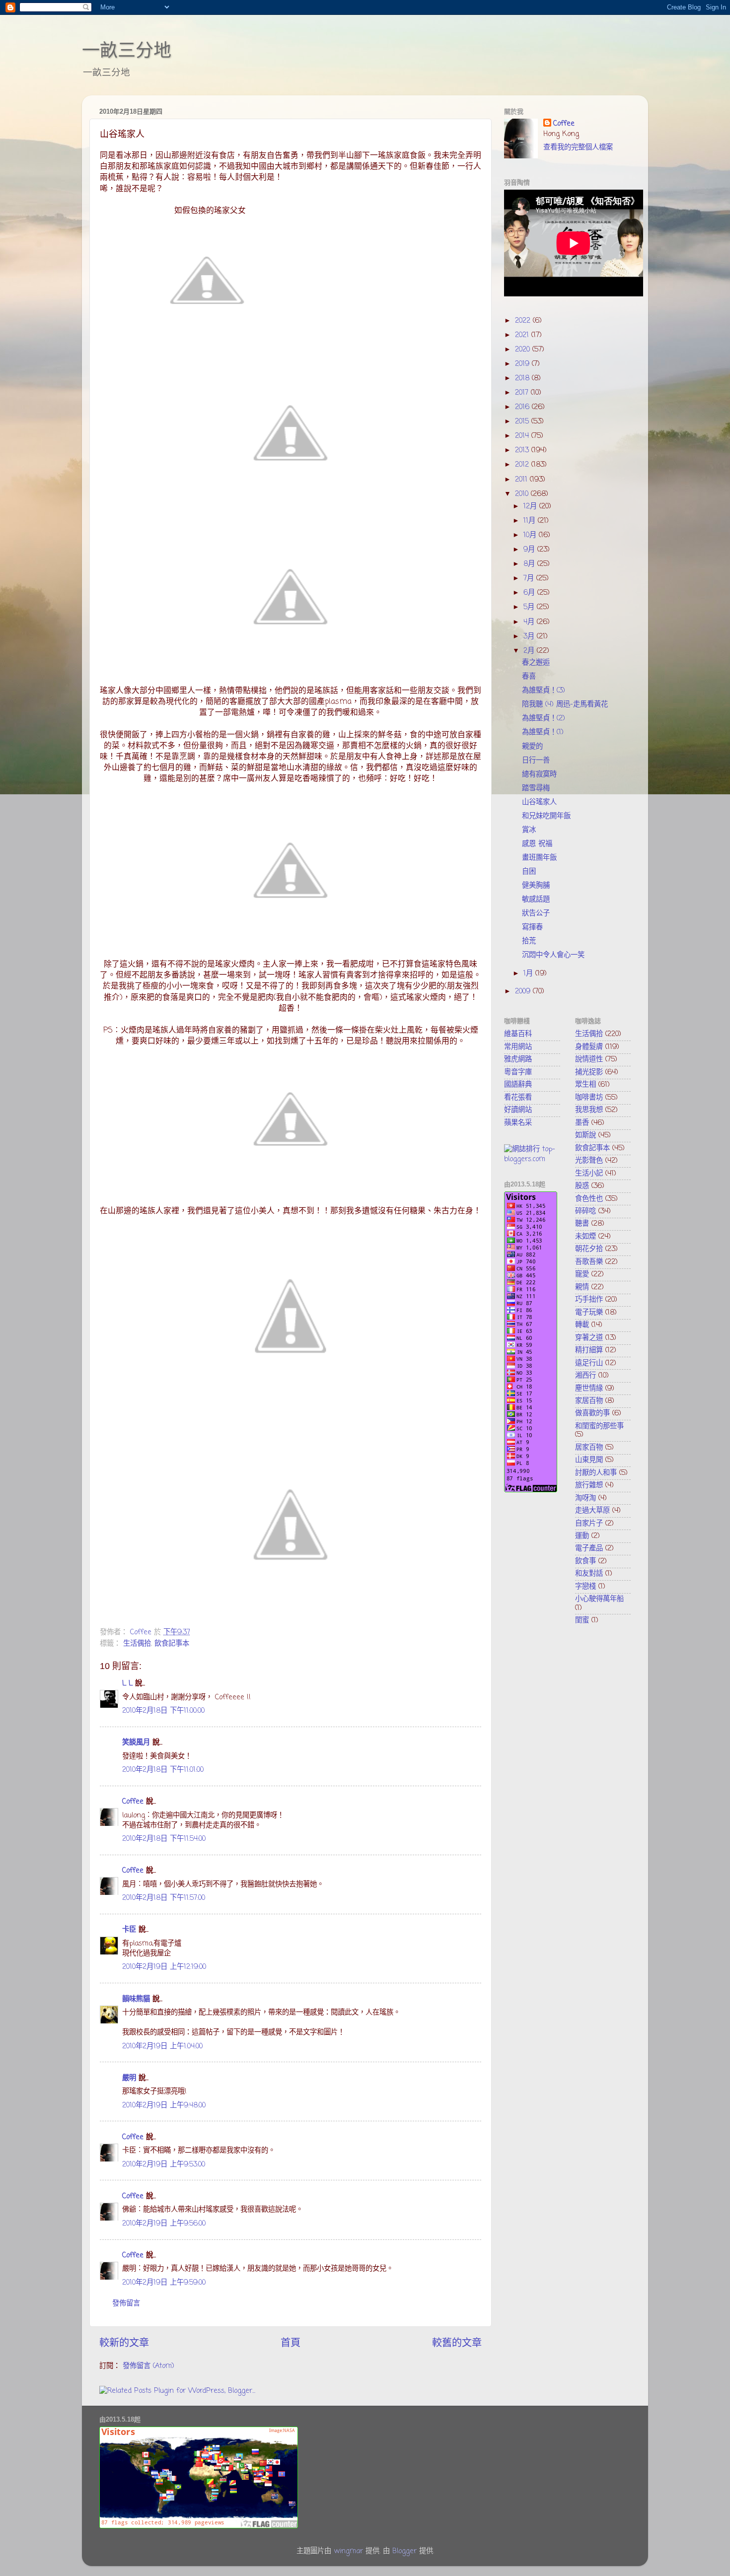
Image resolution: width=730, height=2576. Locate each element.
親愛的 (532, 747)
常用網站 (518, 1047)
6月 (530, 593)
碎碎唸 (585, 1211)
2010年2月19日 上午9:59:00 (164, 2283)
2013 (523, 450)
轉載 (582, 1325)
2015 (523, 421)
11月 (531, 521)
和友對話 (589, 1574)
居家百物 (589, 1448)
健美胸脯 (536, 886)
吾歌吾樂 (589, 1262)
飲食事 (585, 1561)
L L (127, 1683)
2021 (523, 335)
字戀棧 (585, 1587)
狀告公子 (536, 913)
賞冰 (529, 830)
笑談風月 (136, 1742)
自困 (529, 872)
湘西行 (585, 1376)
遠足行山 (589, 1363)
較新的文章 (124, 2343)
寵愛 (582, 1274)
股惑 (582, 1186)
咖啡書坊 (589, 1098)
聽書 (582, 1224)
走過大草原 (592, 1511)
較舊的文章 (457, 2343)
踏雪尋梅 (536, 788)
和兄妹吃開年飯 (546, 816)
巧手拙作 (589, 1300)
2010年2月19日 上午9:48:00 (164, 2105)
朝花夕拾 (589, 1249)
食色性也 (589, 1199)
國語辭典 (518, 1085)
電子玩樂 (589, 1313)
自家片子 (589, 1524)
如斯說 (585, 1135)
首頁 (291, 2343)
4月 (530, 622)
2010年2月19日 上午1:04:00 (162, 2046)
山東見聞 (589, 1460)
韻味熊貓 (136, 1999)
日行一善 (536, 761)
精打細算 (589, 1350)
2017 (523, 393)
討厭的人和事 (596, 1473)
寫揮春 (532, 927)
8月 (530, 564)
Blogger (404, 2551)
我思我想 (589, 1110)
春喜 (529, 677)
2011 (522, 480)
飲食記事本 (172, 1644)
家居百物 (589, 1401)
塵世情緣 (589, 1389)
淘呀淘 (585, 1498)
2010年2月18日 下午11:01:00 (163, 1770)
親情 (582, 1287)
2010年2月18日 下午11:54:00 (164, 1839)
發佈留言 (126, 2303)
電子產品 (589, 1548)
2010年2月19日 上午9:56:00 (164, 2224)
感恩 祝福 (537, 844)
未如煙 (585, 1237)
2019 (523, 364)
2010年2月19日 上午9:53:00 (164, 2164)
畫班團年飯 (539, 858)
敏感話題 (536, 900)
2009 (524, 991)
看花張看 (518, 1098)
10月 (531, 535)
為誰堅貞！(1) (543, 732)
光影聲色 (589, 1161)
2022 (524, 321)
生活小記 (589, 1174)
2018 (523, 378)
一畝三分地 (127, 50)
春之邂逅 (536, 663)
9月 (530, 550)
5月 (530, 607)
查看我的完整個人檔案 (578, 147)
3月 (530, 636)
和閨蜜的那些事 (599, 1426)
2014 (523, 436)
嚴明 (129, 2078)
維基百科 (518, 1034)
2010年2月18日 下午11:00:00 (163, 1711)
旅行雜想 (589, 1485)
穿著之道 (589, 1338)
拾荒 (529, 941)
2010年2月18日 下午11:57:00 (164, 1898)
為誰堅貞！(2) (544, 718)
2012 (523, 465)
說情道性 (589, 1059)
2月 (530, 651)
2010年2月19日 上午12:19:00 (164, 1967)
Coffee (133, 1802)
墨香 (582, 1123)
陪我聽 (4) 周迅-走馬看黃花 (565, 704)
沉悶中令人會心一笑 (553, 955)
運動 (582, 1536)
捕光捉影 (589, 1072)
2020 (524, 349)
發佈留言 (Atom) (148, 2366)
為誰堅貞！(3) (544, 691)
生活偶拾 (137, 1644)
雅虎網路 (518, 1059)
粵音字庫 (518, 1072)
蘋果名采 (518, 1123)
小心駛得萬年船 (599, 1599)
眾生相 (585, 1085)
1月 (529, 974)
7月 (530, 578)
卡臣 (129, 1930)
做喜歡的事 (592, 1413)
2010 (523, 494)
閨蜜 (582, 1620)
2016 (523, 407)
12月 (531, 506)
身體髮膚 (589, 1047)
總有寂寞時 (539, 774)
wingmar (348, 2551)
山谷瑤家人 (539, 802)
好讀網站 (518, 1110)
